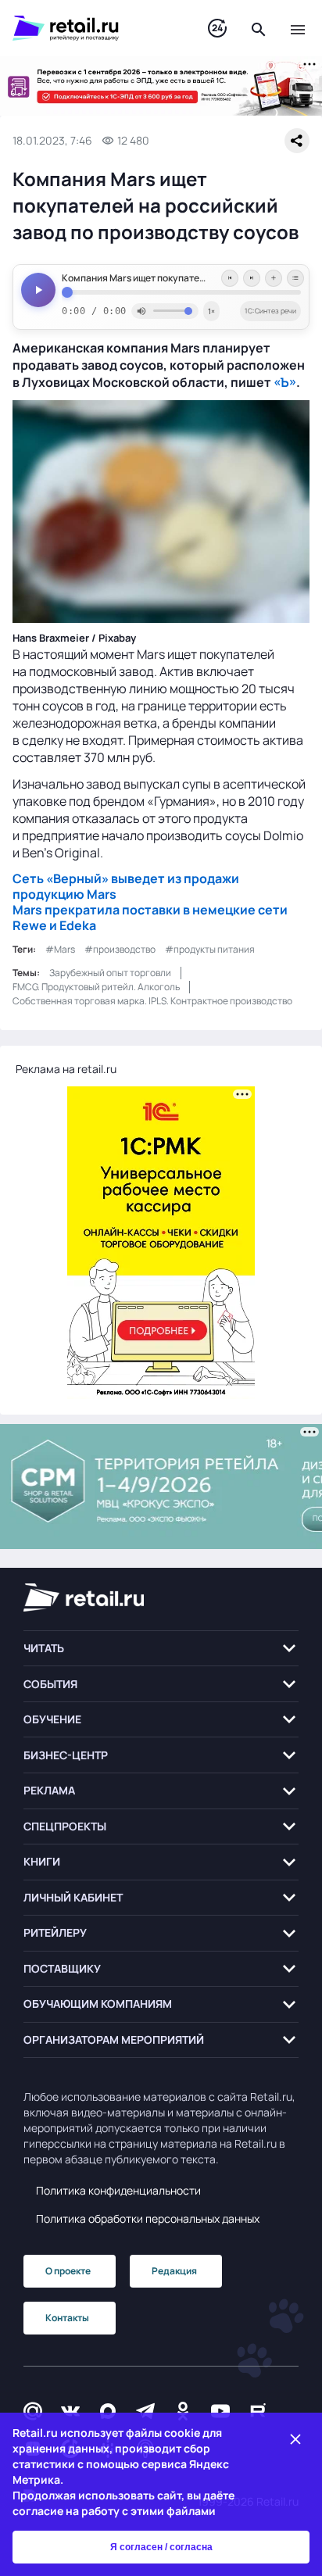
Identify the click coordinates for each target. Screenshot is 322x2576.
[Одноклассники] (183, 2411)
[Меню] (298, 28)
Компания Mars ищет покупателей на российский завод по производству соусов (181, 278)
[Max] (108, 2411)
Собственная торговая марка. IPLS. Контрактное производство (152, 1001)
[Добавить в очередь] (274, 278)
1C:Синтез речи (270, 311)
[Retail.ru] (95, 28)
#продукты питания (210, 949)
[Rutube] (258, 2411)
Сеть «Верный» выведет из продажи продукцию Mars (126, 886)
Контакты (67, 2318)
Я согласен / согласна (161, 2547)
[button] (161, 1649)
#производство (120, 949)
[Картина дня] (217, 29)
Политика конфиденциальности (118, 2190)
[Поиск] (259, 28)
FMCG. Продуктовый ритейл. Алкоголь (96, 987)
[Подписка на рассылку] (33, 2411)
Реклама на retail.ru (66, 1069)
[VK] (70, 2411)
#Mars (60, 949)
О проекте (68, 2271)
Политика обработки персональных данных (148, 2218)
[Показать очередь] (295, 278)
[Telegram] (145, 2411)
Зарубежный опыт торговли (110, 973)
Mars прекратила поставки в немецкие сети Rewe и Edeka (150, 918)
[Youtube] (220, 2411)
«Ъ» (285, 382)
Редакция (174, 2271)
